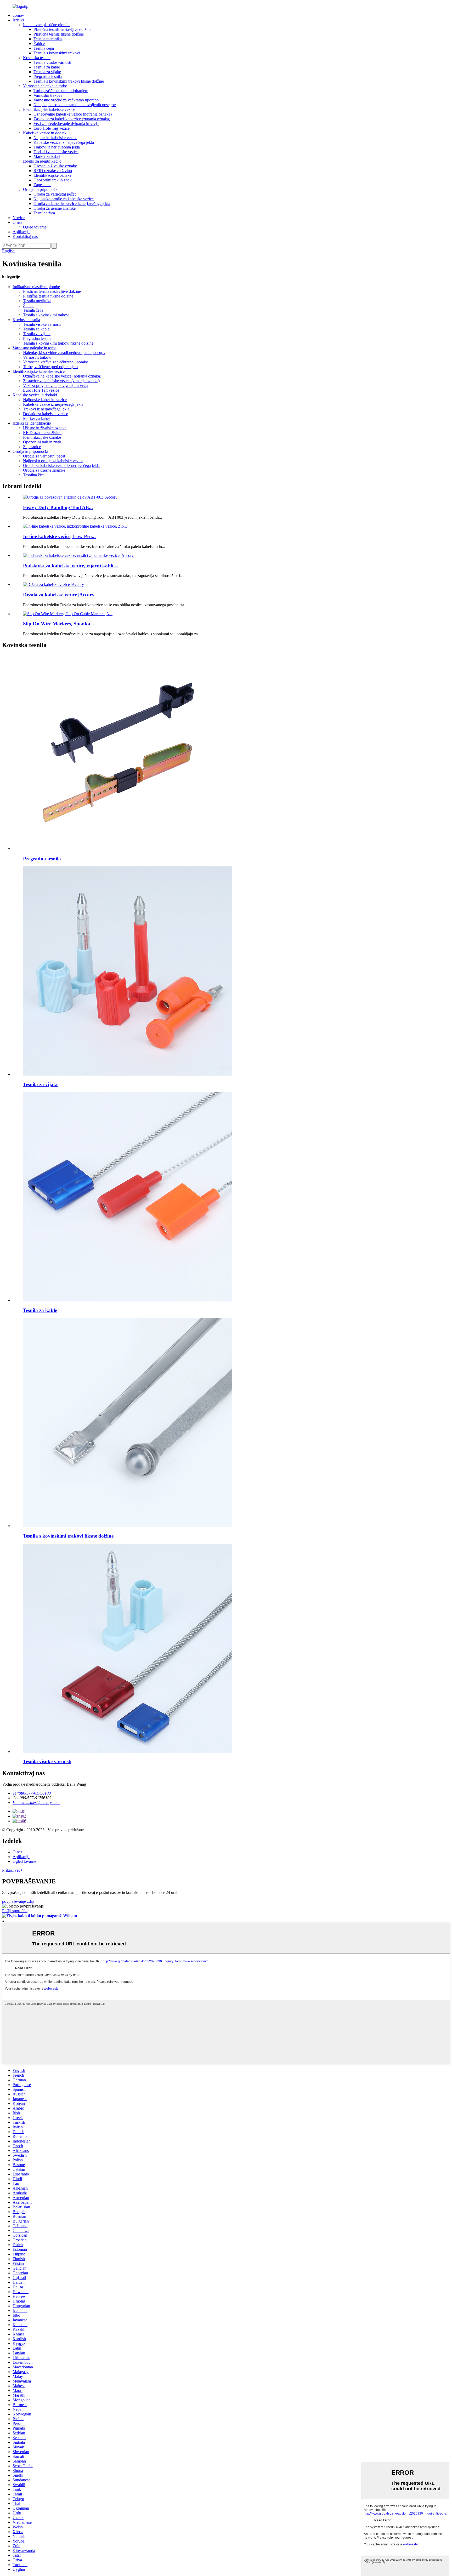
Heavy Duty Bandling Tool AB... (58, 507)
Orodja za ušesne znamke (55, 208)
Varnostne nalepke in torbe (45, 86)
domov (18, 15)
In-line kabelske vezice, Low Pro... (59, 536)
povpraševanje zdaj (18, 1901)
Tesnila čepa (44, 48)
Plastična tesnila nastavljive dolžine (62, 29)
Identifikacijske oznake (52, 175)
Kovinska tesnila (37, 58)
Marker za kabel (47, 156)
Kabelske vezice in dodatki (45, 133)
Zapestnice (42, 185)
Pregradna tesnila (48, 76)
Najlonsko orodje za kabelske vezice (64, 199)
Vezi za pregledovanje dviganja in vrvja (66, 124)
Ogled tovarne (35, 227)
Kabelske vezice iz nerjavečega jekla (64, 142)
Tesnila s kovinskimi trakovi (57, 53)
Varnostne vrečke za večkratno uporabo (66, 100)
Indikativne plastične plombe (47, 25)
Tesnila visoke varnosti (52, 62)
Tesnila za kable (47, 67)
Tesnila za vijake (47, 72)
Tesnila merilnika (48, 39)
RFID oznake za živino (53, 171)
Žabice (39, 44)
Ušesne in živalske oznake (55, 166)
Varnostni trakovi (48, 95)
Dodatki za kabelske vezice (56, 152)
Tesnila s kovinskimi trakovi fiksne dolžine (69, 81)
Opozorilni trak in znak (53, 180)
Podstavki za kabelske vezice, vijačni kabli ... (71, 566)
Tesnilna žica (44, 213)
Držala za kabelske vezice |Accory (59, 595)
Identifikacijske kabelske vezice (49, 109)
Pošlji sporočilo (15, 1911)
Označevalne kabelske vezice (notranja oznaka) (73, 114)
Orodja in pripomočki (41, 189)
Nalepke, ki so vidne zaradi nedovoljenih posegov (75, 105)
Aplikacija (21, 232)
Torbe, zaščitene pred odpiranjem (61, 91)
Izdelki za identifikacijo (42, 161)
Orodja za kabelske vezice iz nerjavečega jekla (72, 204)
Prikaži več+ (12, 1870)
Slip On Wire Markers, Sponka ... (59, 624)
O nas (17, 222)
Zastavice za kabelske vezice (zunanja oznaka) (72, 119)
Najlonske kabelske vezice (55, 138)
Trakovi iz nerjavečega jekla (57, 147)
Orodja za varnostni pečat (55, 194)
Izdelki (18, 20)
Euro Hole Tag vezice (52, 128)
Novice (19, 218)
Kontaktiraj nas (25, 236)
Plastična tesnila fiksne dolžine (59, 34)
